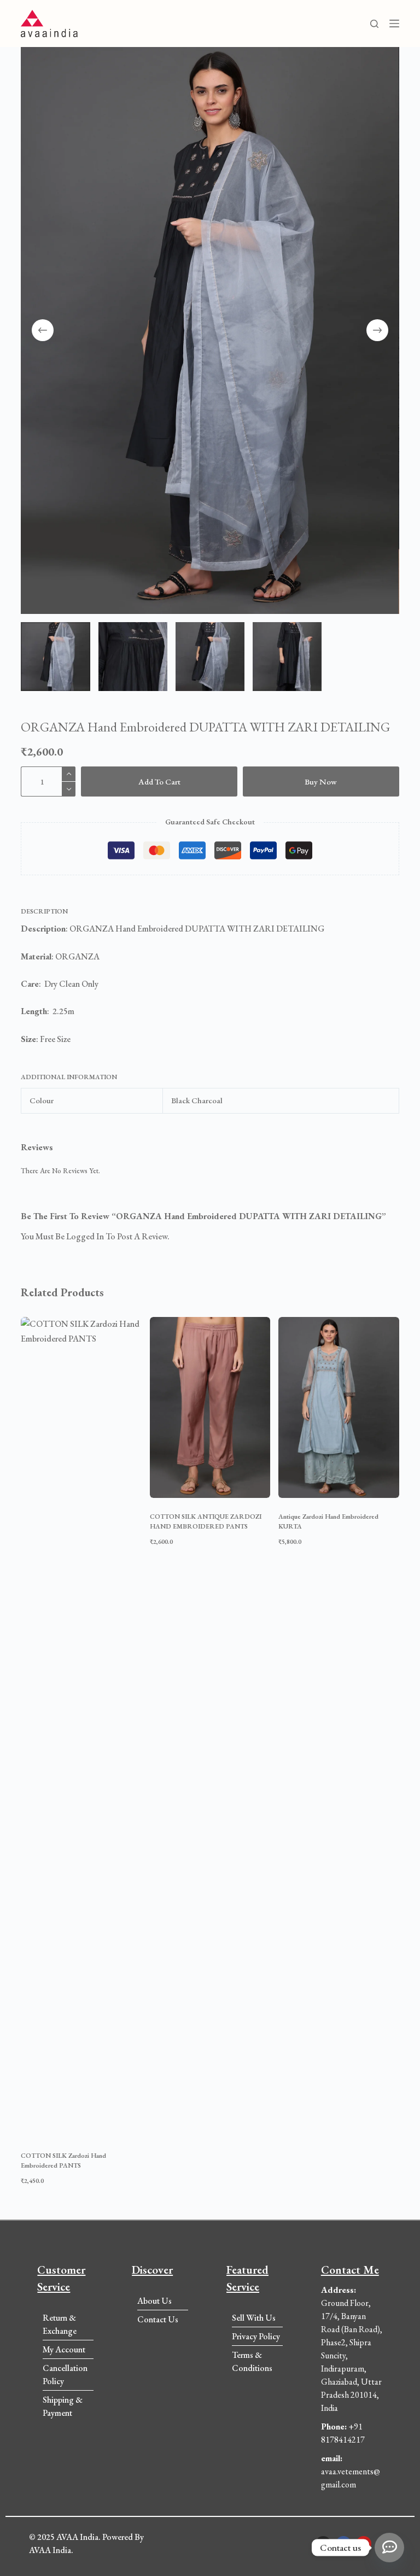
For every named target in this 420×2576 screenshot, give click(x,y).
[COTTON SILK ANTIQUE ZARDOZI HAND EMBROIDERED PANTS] (210, 1407)
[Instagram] (323, 2544)
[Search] (374, 24)
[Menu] (394, 24)
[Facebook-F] (343, 2544)
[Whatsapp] (389, 2548)
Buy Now (321, 781)
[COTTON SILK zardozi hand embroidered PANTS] (81, 1727)
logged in (85, 1236)
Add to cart (159, 781)
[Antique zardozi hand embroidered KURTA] (339, 1407)
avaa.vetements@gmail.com (351, 2471)
